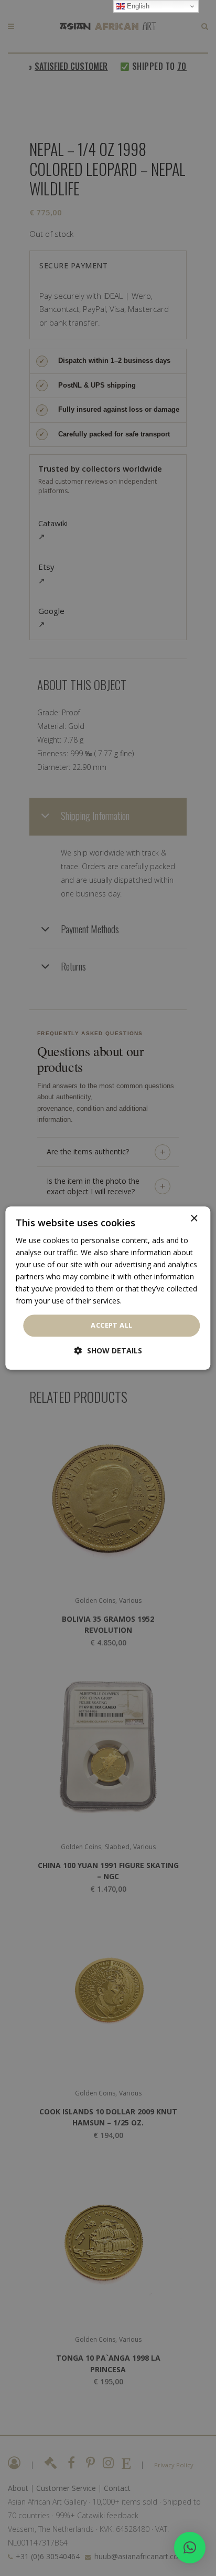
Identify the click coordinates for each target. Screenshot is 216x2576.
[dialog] (108, 1288)
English (137, 6)
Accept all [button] (111, 1326)
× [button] (194, 1219)
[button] (190, 2548)
